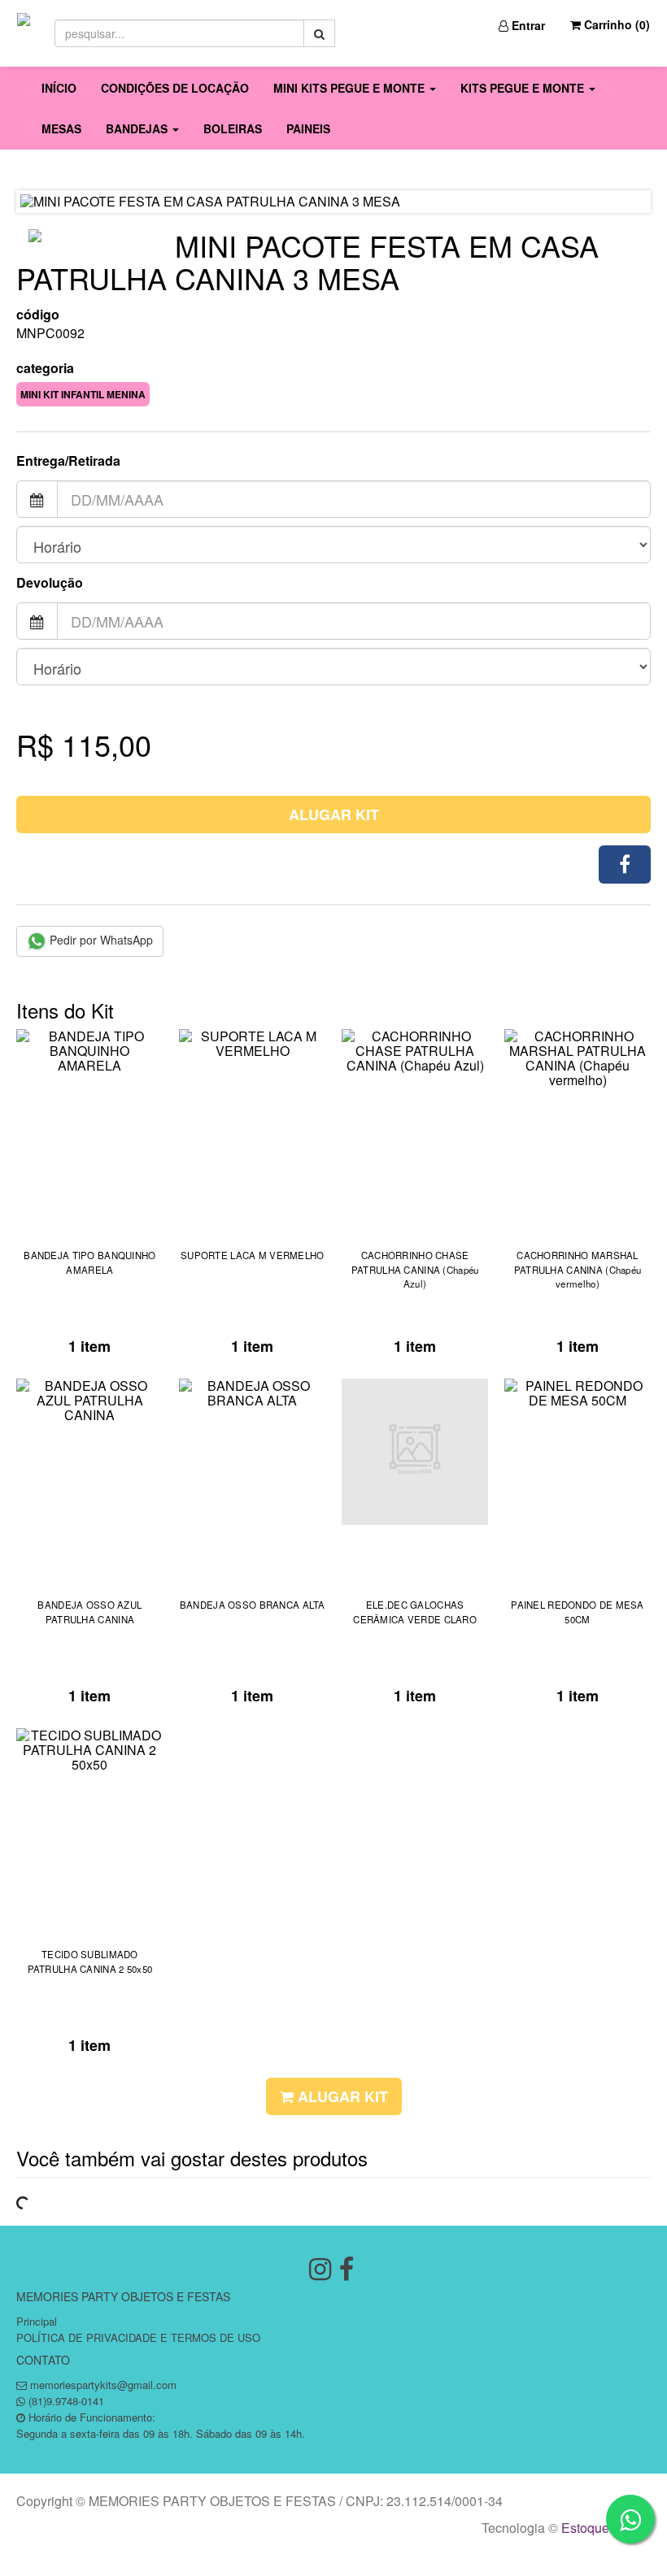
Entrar (527, 25)
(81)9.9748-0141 (66, 2401)
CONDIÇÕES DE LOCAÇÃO (175, 88)
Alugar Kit (334, 815)
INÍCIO (59, 88)
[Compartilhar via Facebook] (625, 864)
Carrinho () (615, 24)
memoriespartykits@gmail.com (103, 2385)
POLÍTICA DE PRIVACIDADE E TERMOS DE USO (138, 2337)
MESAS (61, 128)
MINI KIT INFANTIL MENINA (83, 394)
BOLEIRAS (233, 128)
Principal (37, 2321)
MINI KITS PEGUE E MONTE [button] (351, 88)
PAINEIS (308, 128)
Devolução (50, 583)
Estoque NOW (602, 2528)
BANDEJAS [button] (138, 128)
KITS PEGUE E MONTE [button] (524, 88)
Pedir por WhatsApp (100, 940)
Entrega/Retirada (68, 461)
